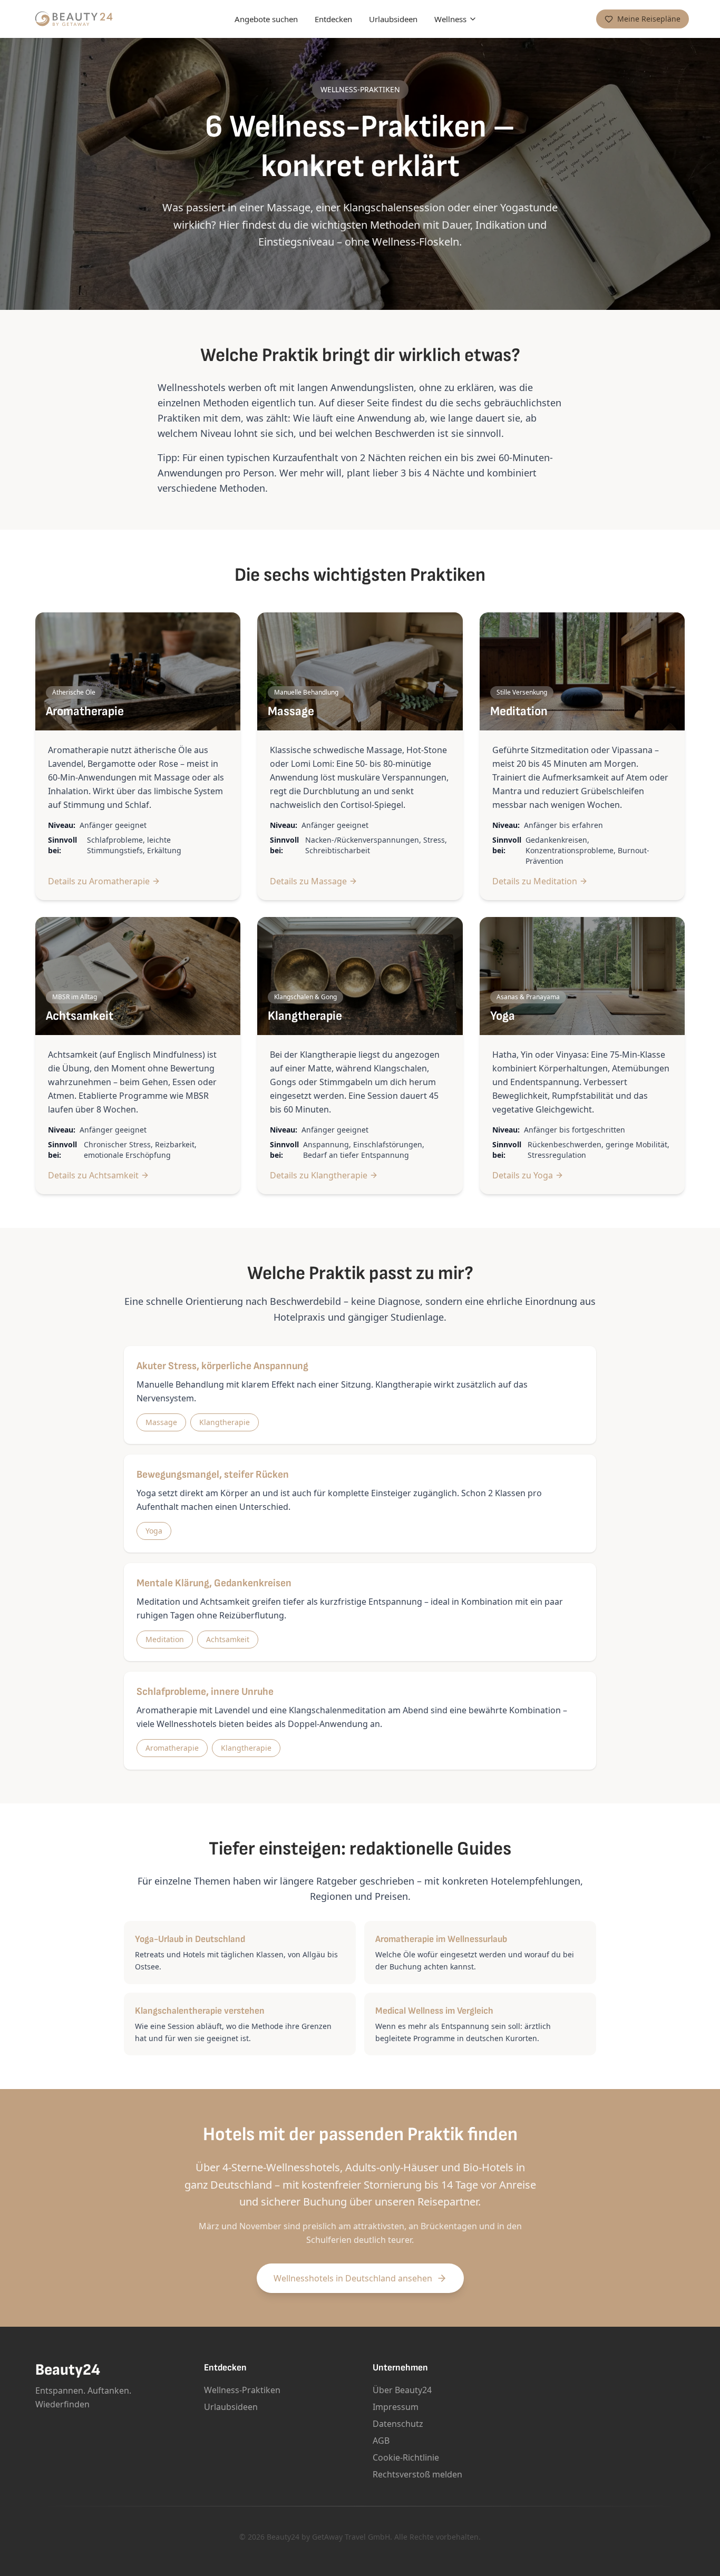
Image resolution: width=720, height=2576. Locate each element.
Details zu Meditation (535, 881)
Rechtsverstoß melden (417, 2474)
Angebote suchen (266, 19)
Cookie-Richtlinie (406, 2457)
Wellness (450, 19)
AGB (381, 2441)
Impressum (396, 2407)
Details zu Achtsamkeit (93, 1175)
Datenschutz (398, 2424)
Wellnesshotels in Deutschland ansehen (353, 2278)
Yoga (154, 1531)
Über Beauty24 (402, 2390)
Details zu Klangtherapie (319, 1175)
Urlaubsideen (393, 19)
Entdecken (333, 19)
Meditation (165, 1639)
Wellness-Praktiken (242, 2390)
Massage (161, 1422)
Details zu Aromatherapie (99, 881)
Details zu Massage (308, 881)
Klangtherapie (225, 1422)
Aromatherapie (172, 1748)
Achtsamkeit (228, 1639)
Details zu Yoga (523, 1175)
